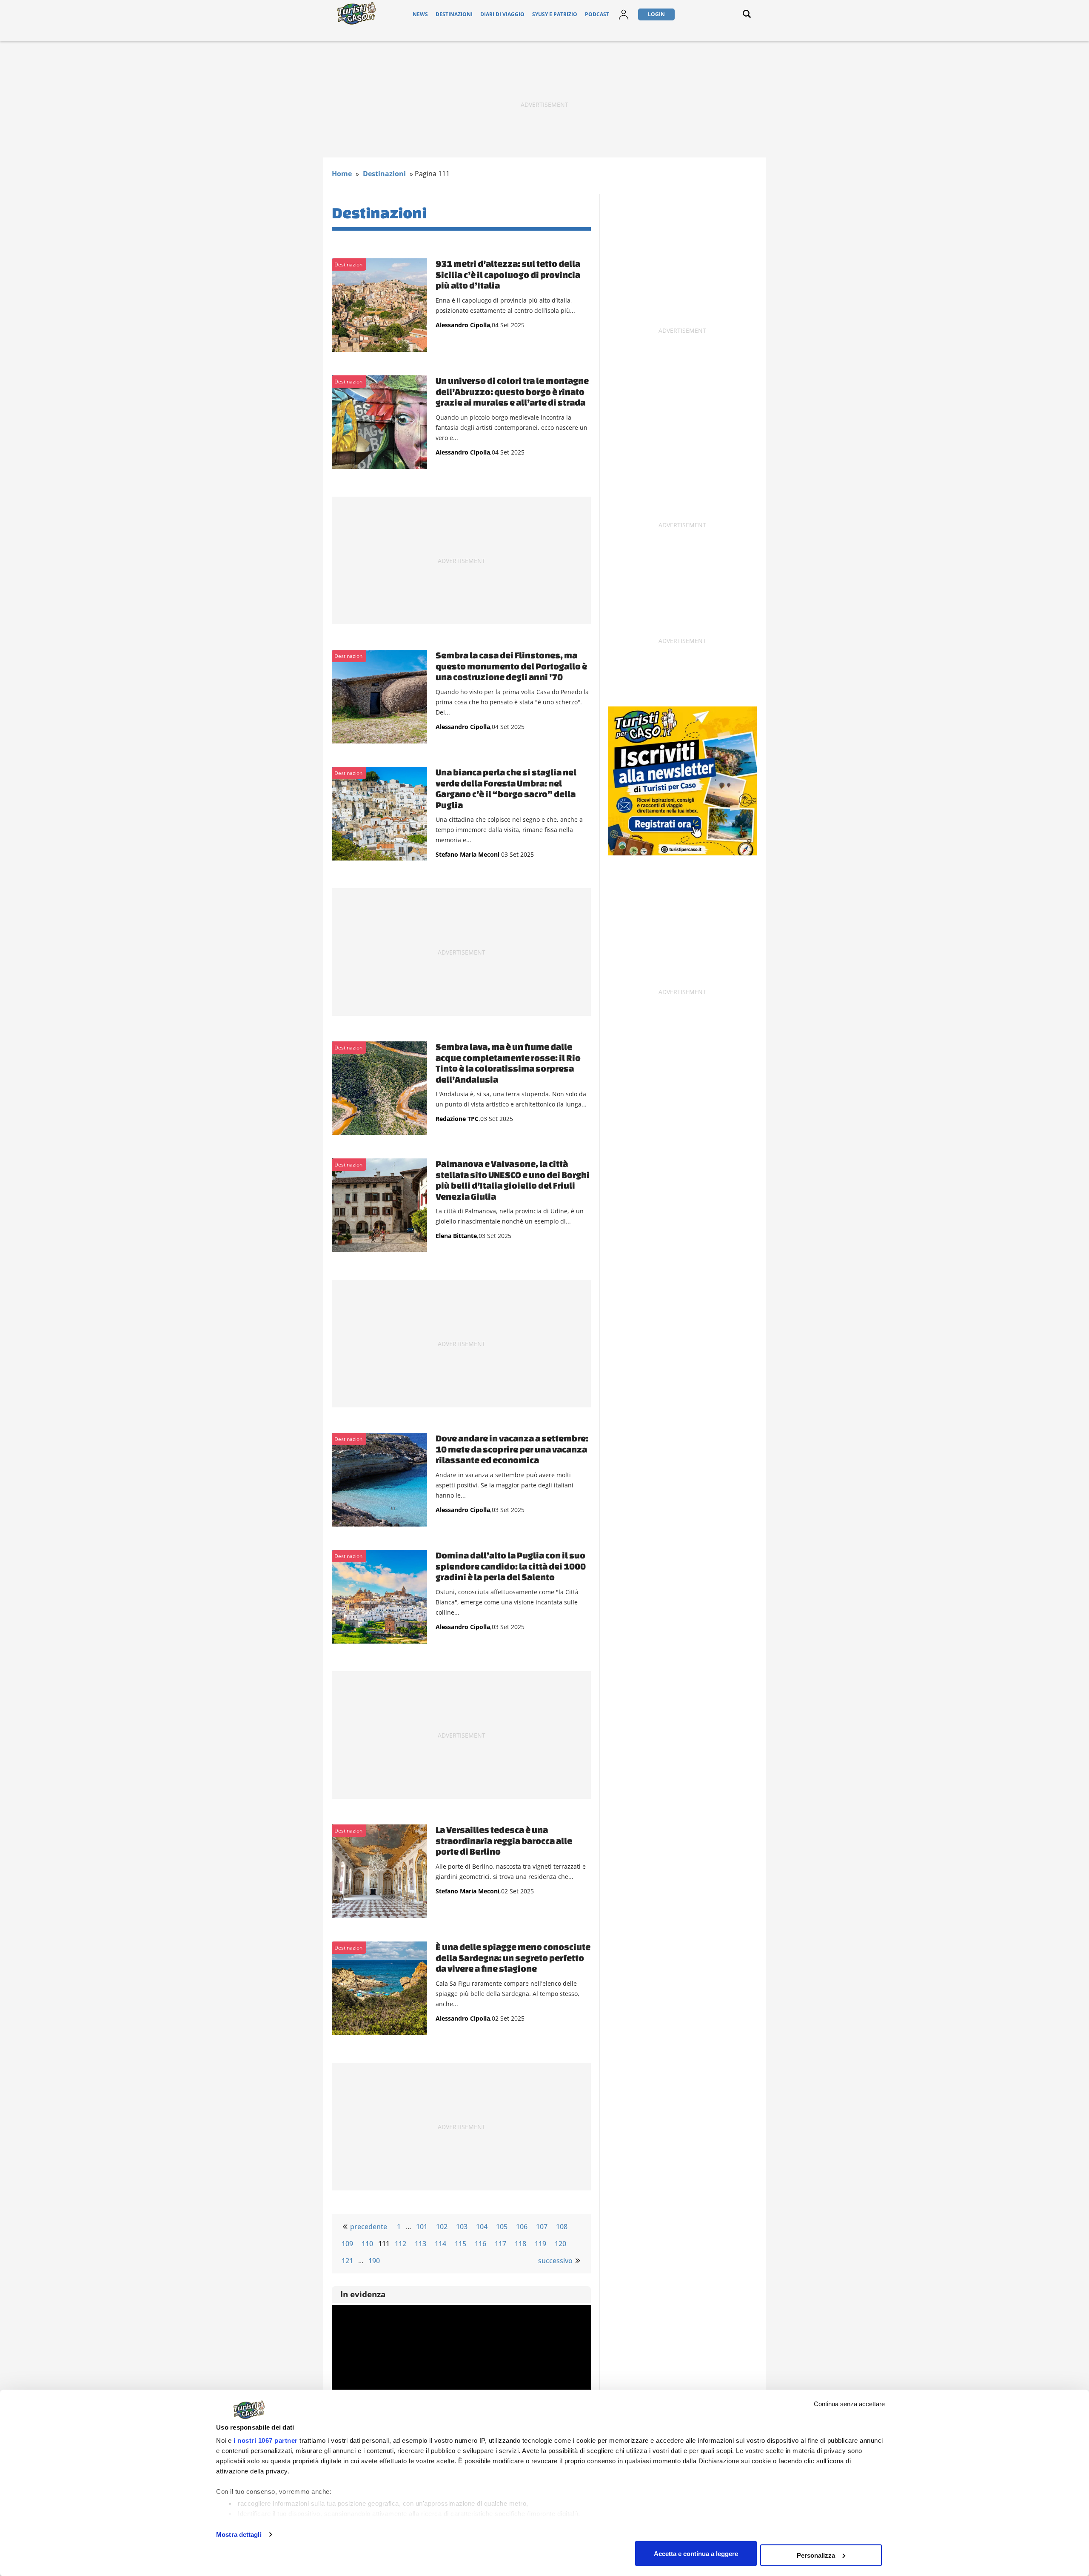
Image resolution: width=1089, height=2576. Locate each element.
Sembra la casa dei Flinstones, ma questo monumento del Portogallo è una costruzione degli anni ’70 (511, 666)
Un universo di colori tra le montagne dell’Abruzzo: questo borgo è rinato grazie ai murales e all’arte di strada (512, 391)
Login (656, 14)
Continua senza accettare (849, 2404)
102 (442, 2227)
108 (562, 2227)
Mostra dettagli (239, 2535)
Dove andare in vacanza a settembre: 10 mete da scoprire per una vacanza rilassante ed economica (512, 1449)
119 (540, 2244)
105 (502, 2227)
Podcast (597, 14)
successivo (555, 2261)
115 (460, 2244)
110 (367, 2244)
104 (482, 2227)
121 (347, 2261)
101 (422, 2227)
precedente (369, 2227)
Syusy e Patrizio (555, 14)
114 (440, 2244)
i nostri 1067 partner (266, 2440)
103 (462, 2227)
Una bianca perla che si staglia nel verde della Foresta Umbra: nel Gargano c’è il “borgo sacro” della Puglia (506, 788)
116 (480, 2244)
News (420, 14)
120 (560, 2244)
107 (542, 2227)
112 (401, 2244)
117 (500, 2244)
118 (520, 2244)
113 (420, 2244)
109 (347, 2244)
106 (522, 2227)
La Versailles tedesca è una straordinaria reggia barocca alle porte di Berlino (504, 1840)
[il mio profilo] (624, 20)
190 (374, 2261)
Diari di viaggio (502, 14)
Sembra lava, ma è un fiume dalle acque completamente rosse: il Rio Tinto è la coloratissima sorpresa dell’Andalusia (508, 1063)
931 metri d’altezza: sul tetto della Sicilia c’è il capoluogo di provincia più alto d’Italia (508, 274)
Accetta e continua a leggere (696, 2553)
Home (342, 174)
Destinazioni (454, 14)
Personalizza (816, 2555)
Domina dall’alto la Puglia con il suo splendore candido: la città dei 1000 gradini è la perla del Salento (511, 1566)
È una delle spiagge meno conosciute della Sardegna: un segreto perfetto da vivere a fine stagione (513, 1957)
